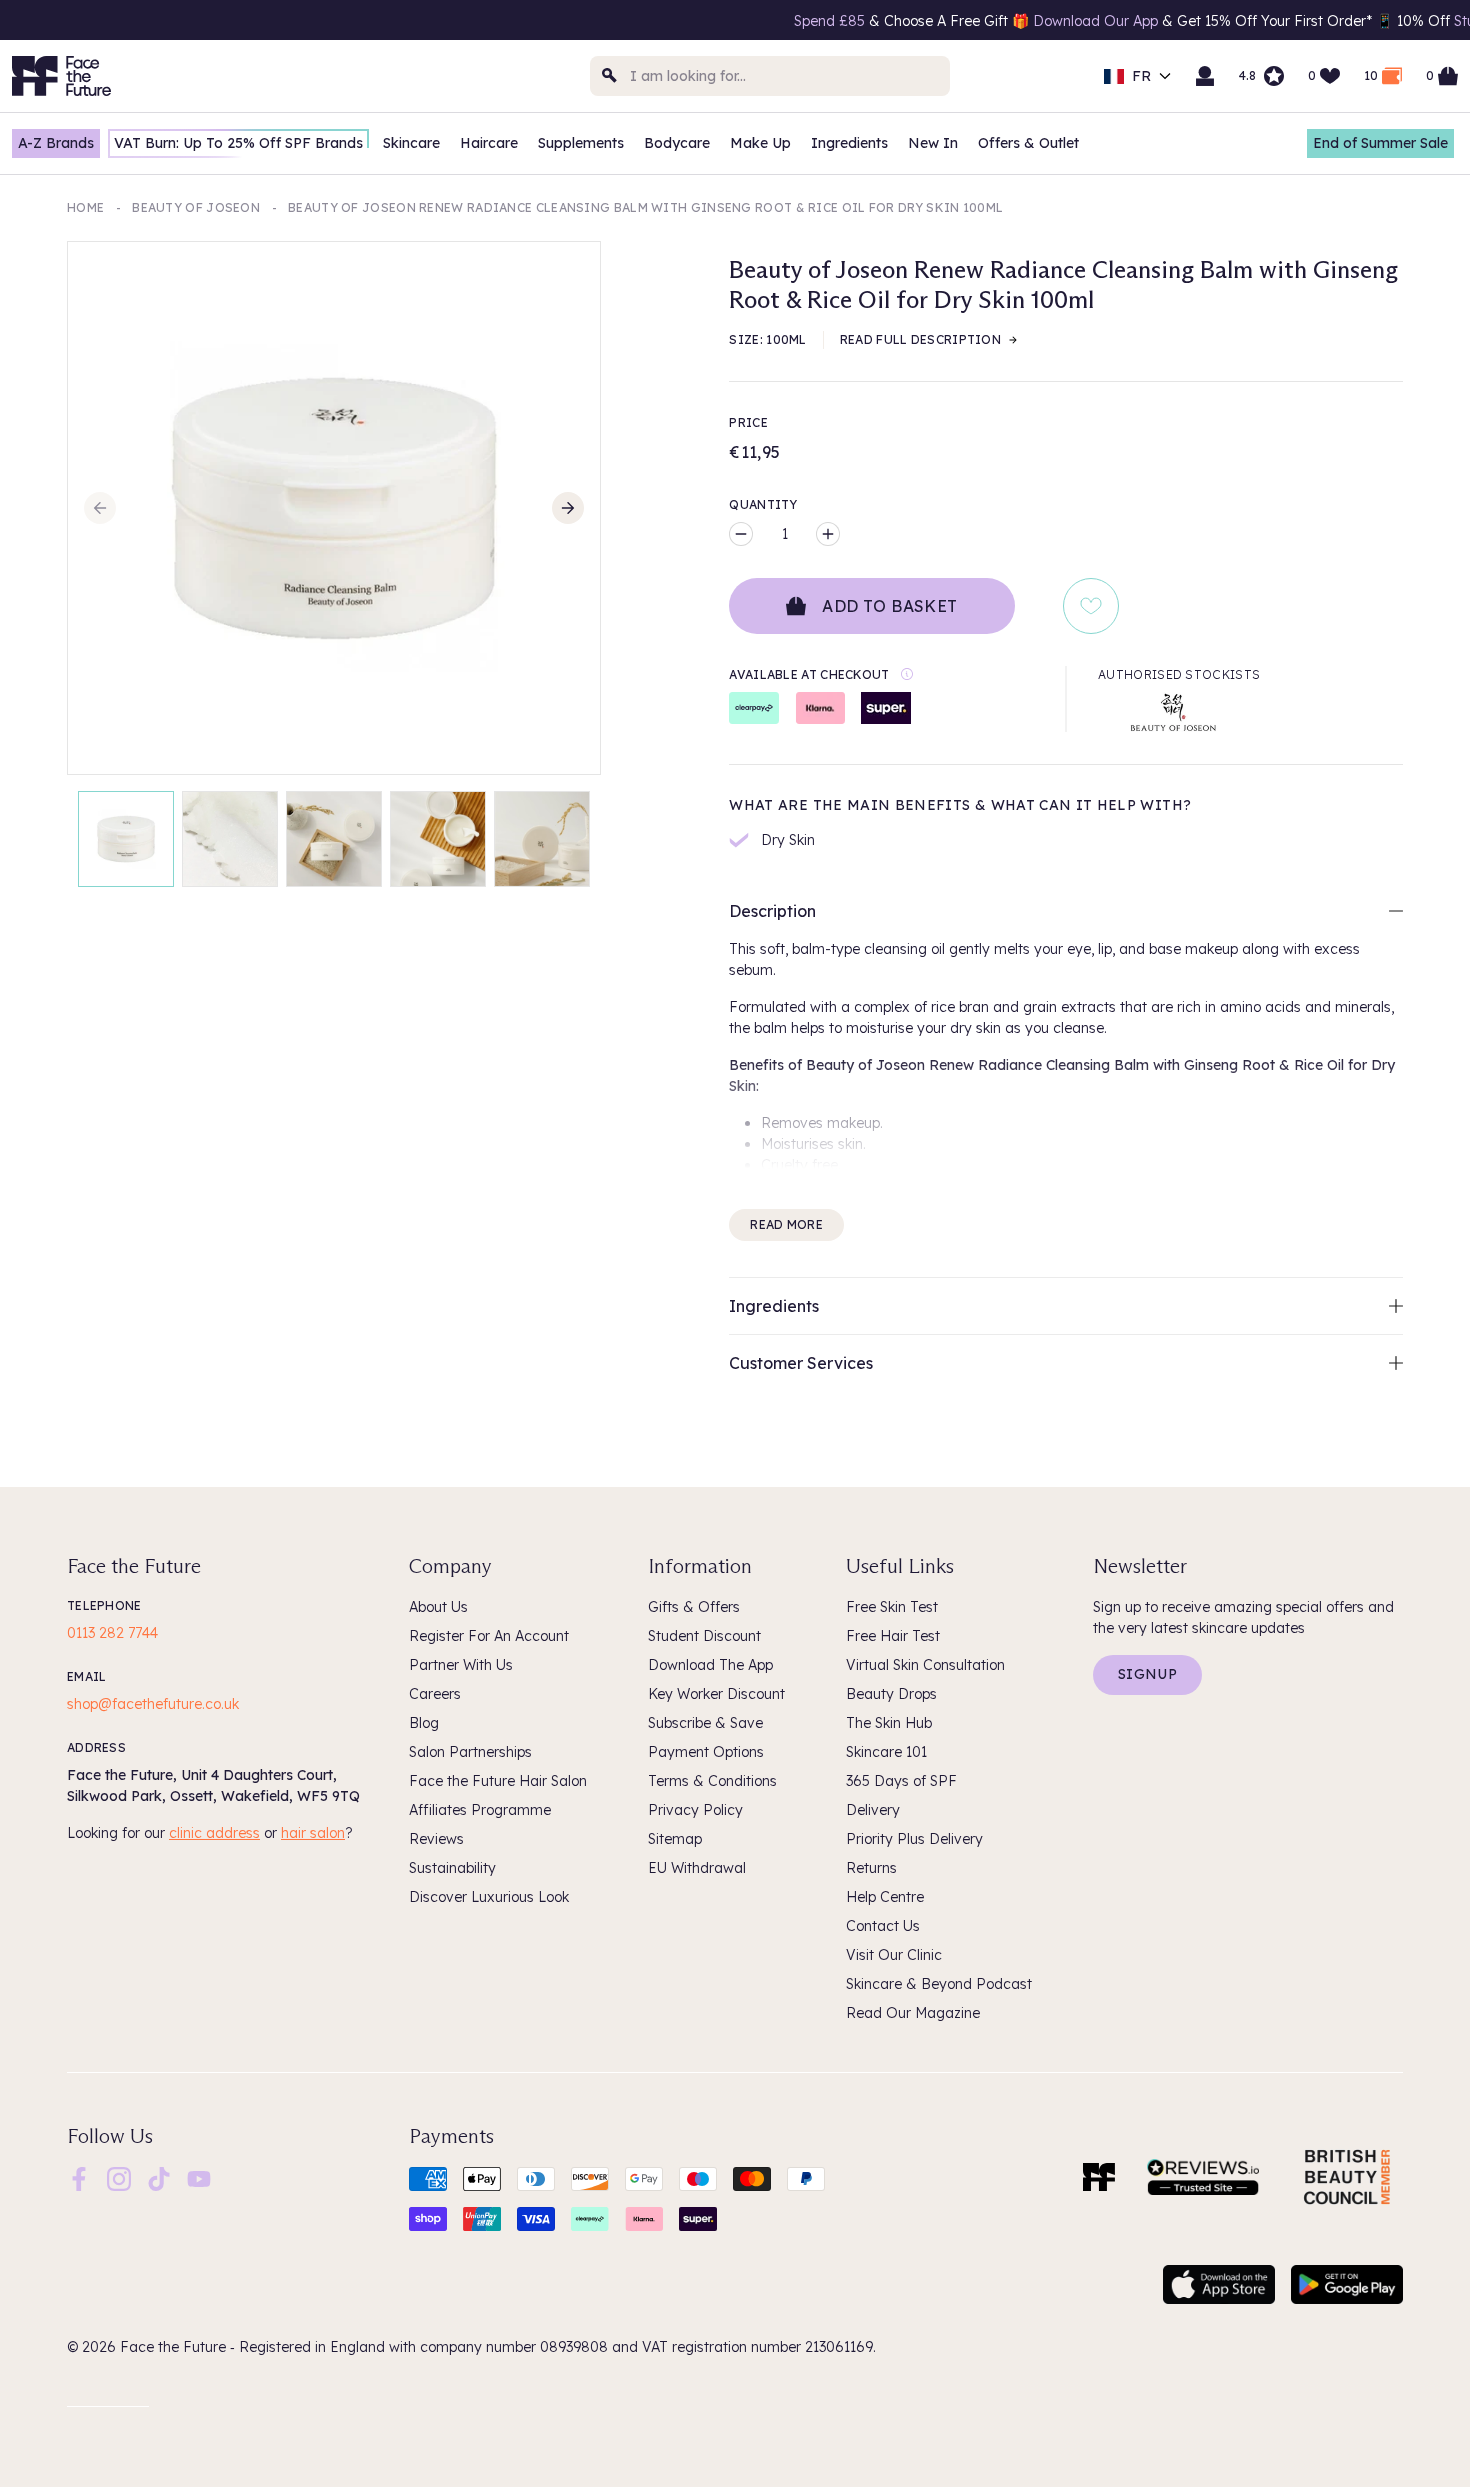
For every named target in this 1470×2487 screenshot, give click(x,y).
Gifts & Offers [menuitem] (694, 1607)
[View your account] (1205, 76)
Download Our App (1016, 21)
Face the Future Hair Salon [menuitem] (498, 1781)
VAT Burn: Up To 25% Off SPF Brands (238, 143)
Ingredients (849, 143)
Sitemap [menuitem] (675, 1839)
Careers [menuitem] (435, 1694)
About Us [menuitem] (438, 1607)
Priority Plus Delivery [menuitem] (914, 1839)
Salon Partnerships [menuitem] (470, 1752)
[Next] (568, 508)
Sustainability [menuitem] (452, 1868)
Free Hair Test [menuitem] (893, 1636)
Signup (1147, 1674)
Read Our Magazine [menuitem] (913, 2013)
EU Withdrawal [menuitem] (697, 1868)
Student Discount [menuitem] (704, 1636)
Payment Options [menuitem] (706, 1752)
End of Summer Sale (1380, 143)
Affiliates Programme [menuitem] (480, 1810)
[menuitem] (79, 2179)
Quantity (763, 504)
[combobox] (770, 76)
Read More (786, 1224)
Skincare (411, 143)
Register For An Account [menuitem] (489, 1636)
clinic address (214, 1833)
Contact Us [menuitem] (883, 1926)
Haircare (489, 143)
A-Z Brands (56, 143)
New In (933, 143)
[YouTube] (199, 2177)
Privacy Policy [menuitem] (695, 1810)
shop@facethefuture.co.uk (153, 1704)
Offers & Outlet (1028, 143)
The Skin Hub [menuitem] (889, 1723)
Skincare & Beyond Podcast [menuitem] (939, 1984)
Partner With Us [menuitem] (461, 1665)
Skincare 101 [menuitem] (886, 1752)
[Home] (1099, 2177)
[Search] (610, 76)
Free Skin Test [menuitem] (892, 1607)
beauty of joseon (196, 207)
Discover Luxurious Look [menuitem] (489, 1897)
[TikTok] (159, 2177)
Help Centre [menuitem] (885, 1897)
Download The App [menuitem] (710, 1665)
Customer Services (801, 1363)
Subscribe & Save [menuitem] (705, 1723)
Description (772, 911)
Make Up (760, 143)
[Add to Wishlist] (1091, 606)
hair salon (313, 1833)
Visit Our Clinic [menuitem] (894, 1955)
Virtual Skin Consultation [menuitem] (925, 1665)
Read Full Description (920, 339)
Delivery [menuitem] (873, 1810)
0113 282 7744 (112, 1633)
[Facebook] (79, 2177)
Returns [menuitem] (871, 1868)
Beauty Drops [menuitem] (891, 1694)
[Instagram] (119, 2177)
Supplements (581, 143)
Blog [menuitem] (424, 1723)
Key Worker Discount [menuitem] (716, 1694)
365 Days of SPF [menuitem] (901, 1781)
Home (85, 207)
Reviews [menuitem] (436, 1839)
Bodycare (677, 143)
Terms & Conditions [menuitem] (712, 1781)
